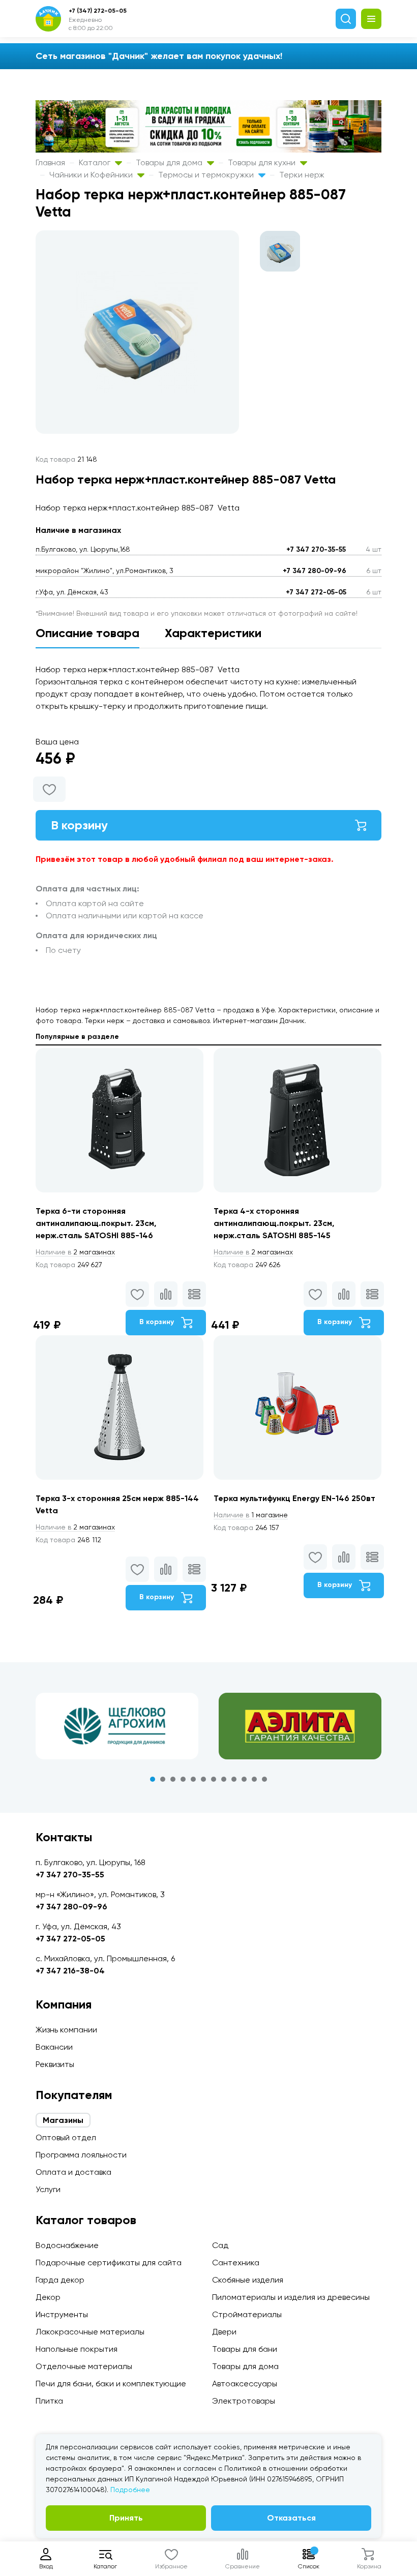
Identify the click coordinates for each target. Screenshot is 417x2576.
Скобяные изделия (248, 2280)
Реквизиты (55, 2064)
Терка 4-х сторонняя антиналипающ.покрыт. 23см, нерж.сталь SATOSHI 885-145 (274, 1223)
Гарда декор (60, 2280)
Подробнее (130, 2490)
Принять (126, 2518)
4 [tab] (183, 1779)
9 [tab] (234, 1779)
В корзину (79, 825)
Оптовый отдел (66, 2137)
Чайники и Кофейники (92, 175)
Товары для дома (170, 162)
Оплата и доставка (73, 2172)
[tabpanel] (117, 1726)
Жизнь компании (66, 2030)
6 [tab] (203, 1779)
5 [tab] (193, 1779)
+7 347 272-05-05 (316, 592)
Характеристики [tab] (213, 633)
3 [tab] (173, 1779)
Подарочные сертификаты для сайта (109, 2263)
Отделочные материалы (84, 2366)
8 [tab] (224, 1779)
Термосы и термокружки (207, 175)
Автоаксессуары (245, 2384)
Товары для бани (245, 2349)
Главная (50, 162)
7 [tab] (214, 1779)
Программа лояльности (81, 2155)
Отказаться (291, 2518)
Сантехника (236, 2263)
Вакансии (54, 2047)
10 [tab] (244, 1779)
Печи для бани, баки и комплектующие (111, 2384)
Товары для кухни (263, 162)
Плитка (49, 2401)
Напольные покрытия (77, 2349)
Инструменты (62, 2314)
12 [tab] (264, 1779)
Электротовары (244, 2401)
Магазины (63, 2120)
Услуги (48, 2189)
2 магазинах (75, 1252)
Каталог (96, 162)
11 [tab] (254, 1779)
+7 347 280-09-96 (315, 571)
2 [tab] (163, 1779)
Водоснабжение (67, 2245)
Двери (224, 2332)
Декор (48, 2297)
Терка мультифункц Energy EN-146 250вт (294, 1498)
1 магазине (251, 1515)
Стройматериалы (247, 2314)
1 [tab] (153, 1779)
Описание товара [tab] (87, 633)
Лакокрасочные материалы (90, 2332)
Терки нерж (302, 175)
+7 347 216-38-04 (70, 1971)
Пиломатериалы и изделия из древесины (291, 2297)
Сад (220, 2245)
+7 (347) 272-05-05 (98, 11)
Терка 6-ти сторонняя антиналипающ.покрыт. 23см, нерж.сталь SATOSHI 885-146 (96, 1223)
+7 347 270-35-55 (316, 549)
